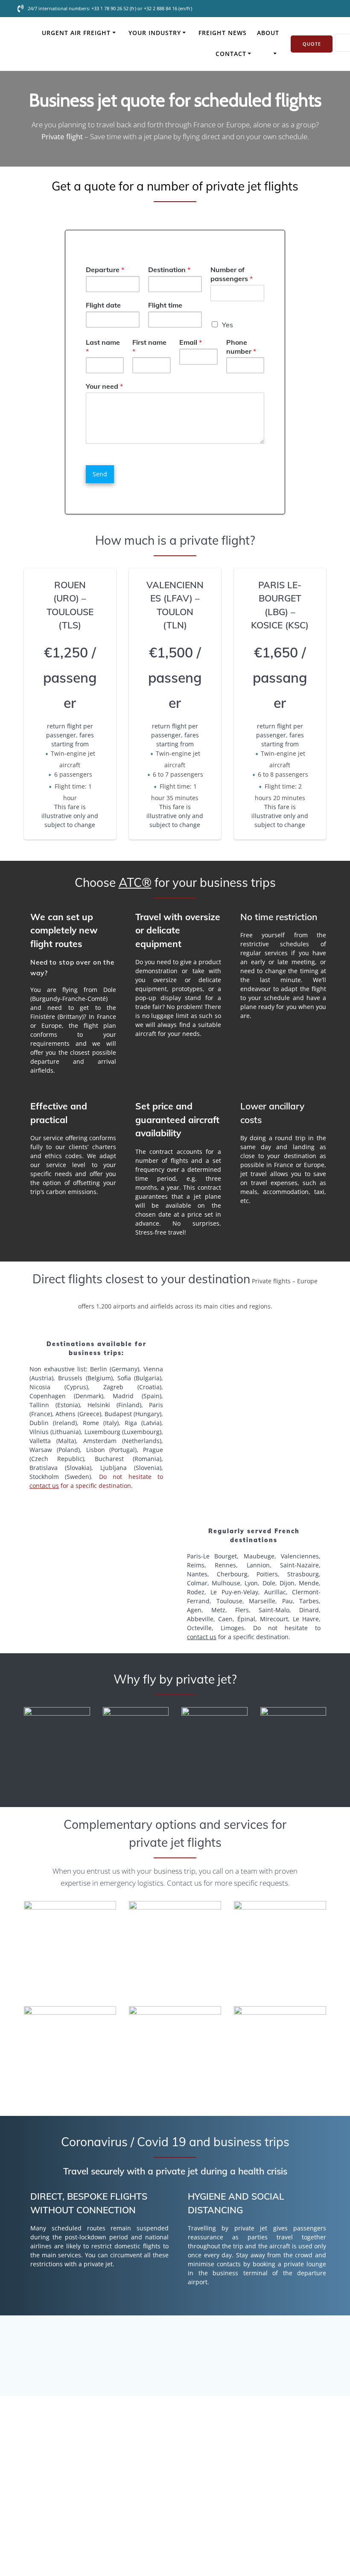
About (268, 33)
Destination (169, 270)
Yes (227, 325)
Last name (103, 347)
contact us (44, 1486)
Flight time (165, 305)
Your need (104, 386)
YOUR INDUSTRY (155, 33)
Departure (105, 270)
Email (191, 342)
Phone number (241, 347)
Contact (231, 54)
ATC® (135, 882)
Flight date (103, 305)
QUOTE (312, 44)
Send (100, 474)
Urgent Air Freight (76, 33)
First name (149, 347)
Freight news (223, 33)
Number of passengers (232, 274)
